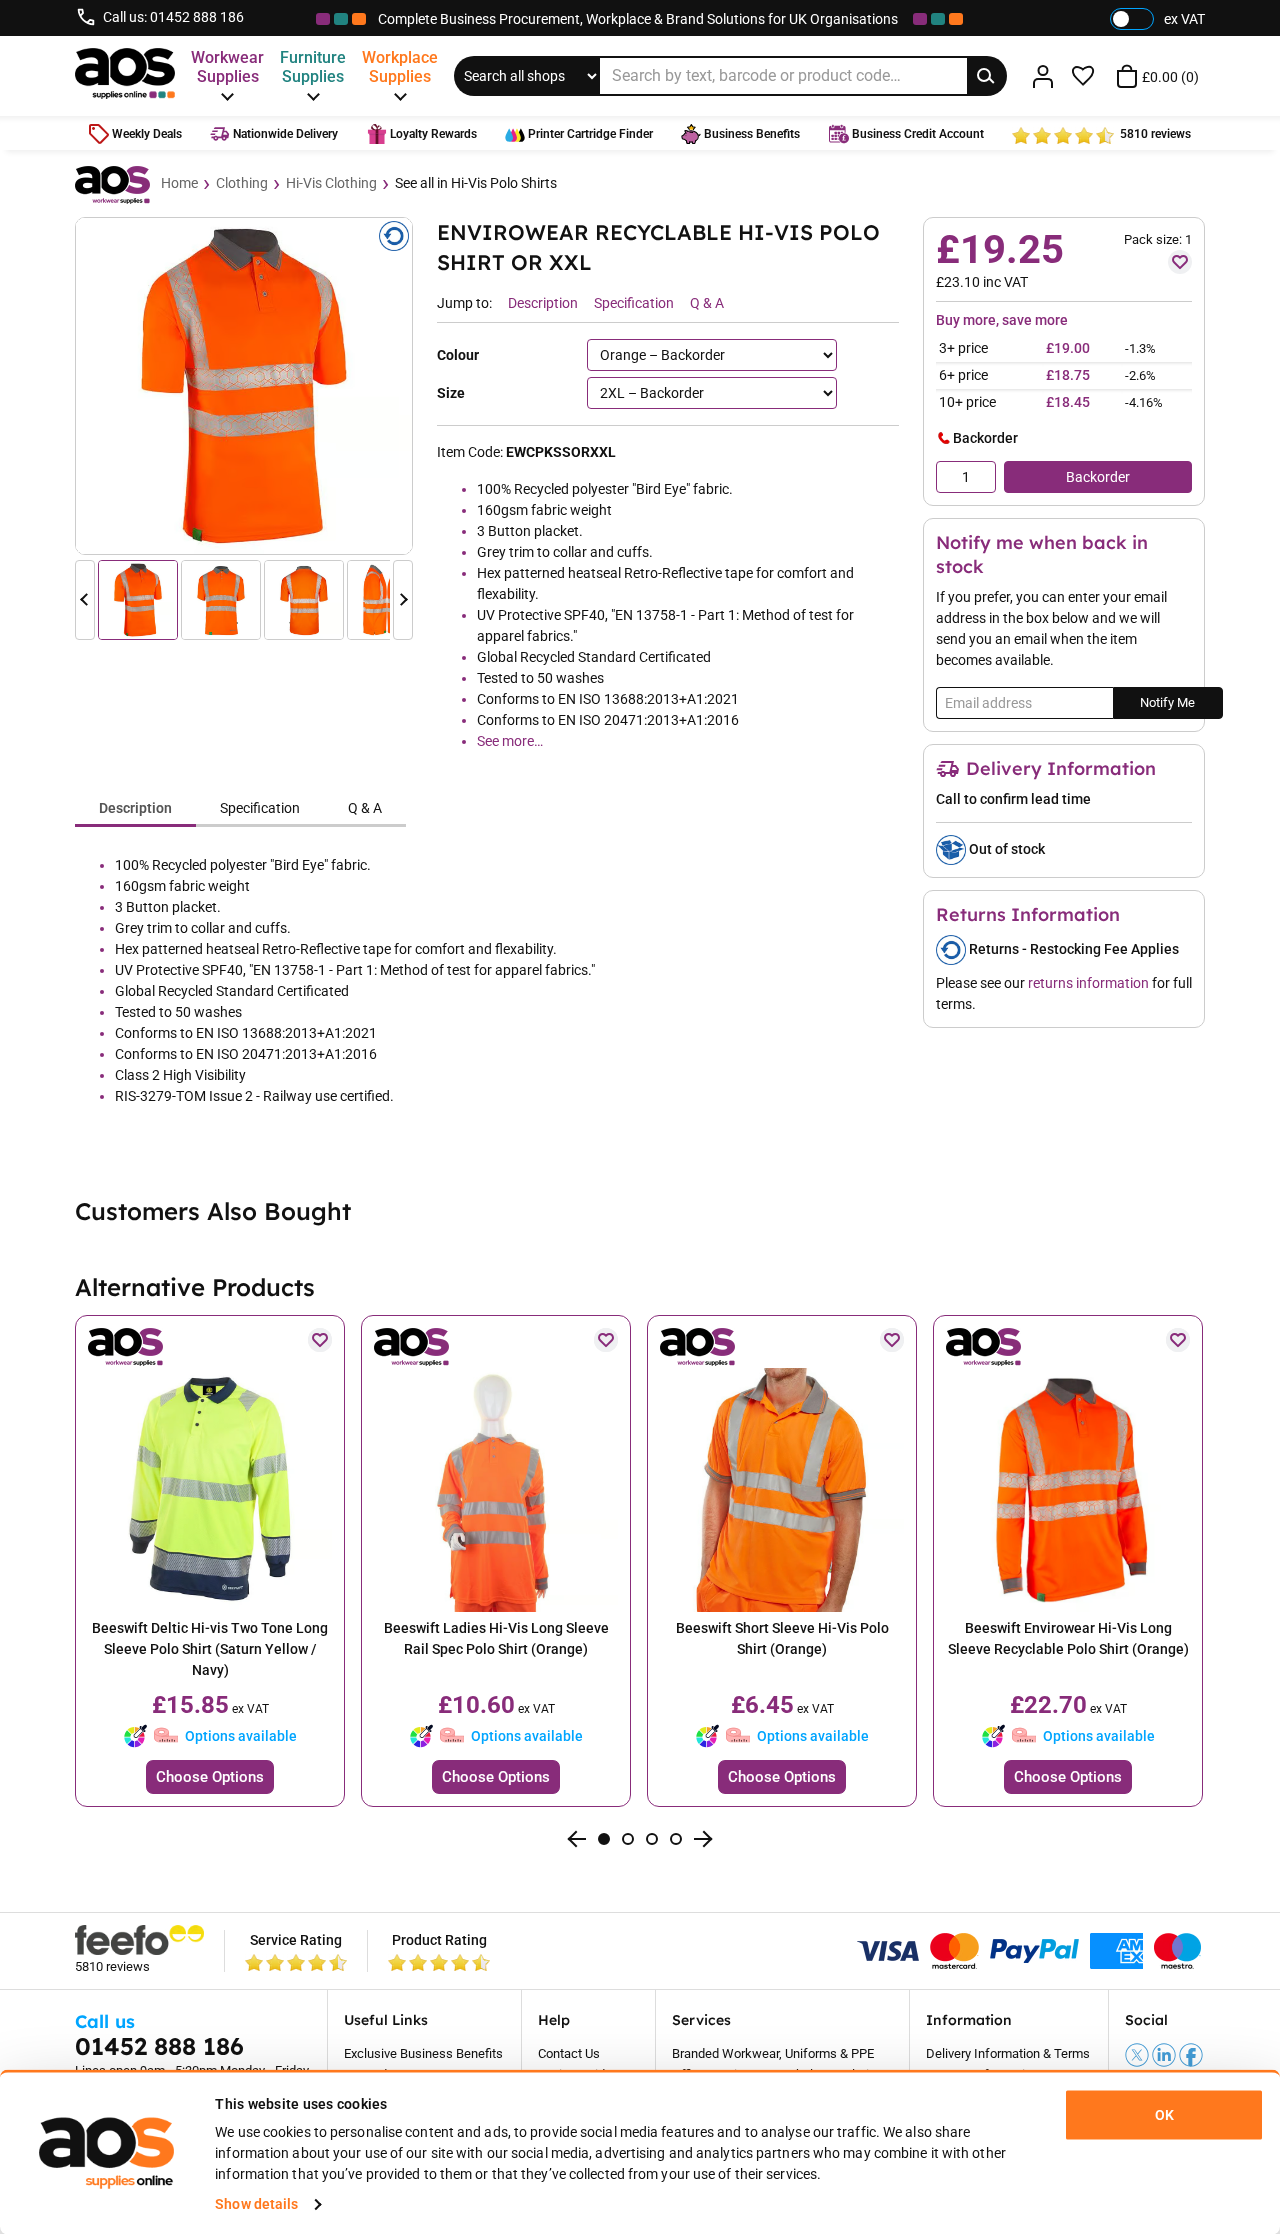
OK (1164, 2115)
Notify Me (1167, 702)
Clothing (242, 183)
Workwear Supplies (227, 67)
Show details (256, 2204)
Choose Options (210, 1777)
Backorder (1098, 477)
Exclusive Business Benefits (423, 2053)
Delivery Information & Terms (1008, 2053)
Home (179, 183)
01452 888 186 (197, 17)
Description (135, 808)
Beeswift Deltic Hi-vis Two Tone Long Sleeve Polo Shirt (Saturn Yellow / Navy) (210, 1649)
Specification (260, 808)
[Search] (987, 76)
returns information (1088, 983)
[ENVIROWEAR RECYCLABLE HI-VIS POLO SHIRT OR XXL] (244, 386)
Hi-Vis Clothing (331, 183)
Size (451, 393)
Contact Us (569, 2053)
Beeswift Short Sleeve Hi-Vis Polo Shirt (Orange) (782, 1638)
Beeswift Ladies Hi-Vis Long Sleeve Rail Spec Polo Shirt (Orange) (496, 1638)
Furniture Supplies (313, 67)
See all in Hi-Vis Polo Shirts (476, 183)
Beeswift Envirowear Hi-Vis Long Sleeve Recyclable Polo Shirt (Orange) (1068, 1638)
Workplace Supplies (400, 67)
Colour (458, 355)
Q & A (365, 808)
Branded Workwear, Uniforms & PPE (773, 2053)
